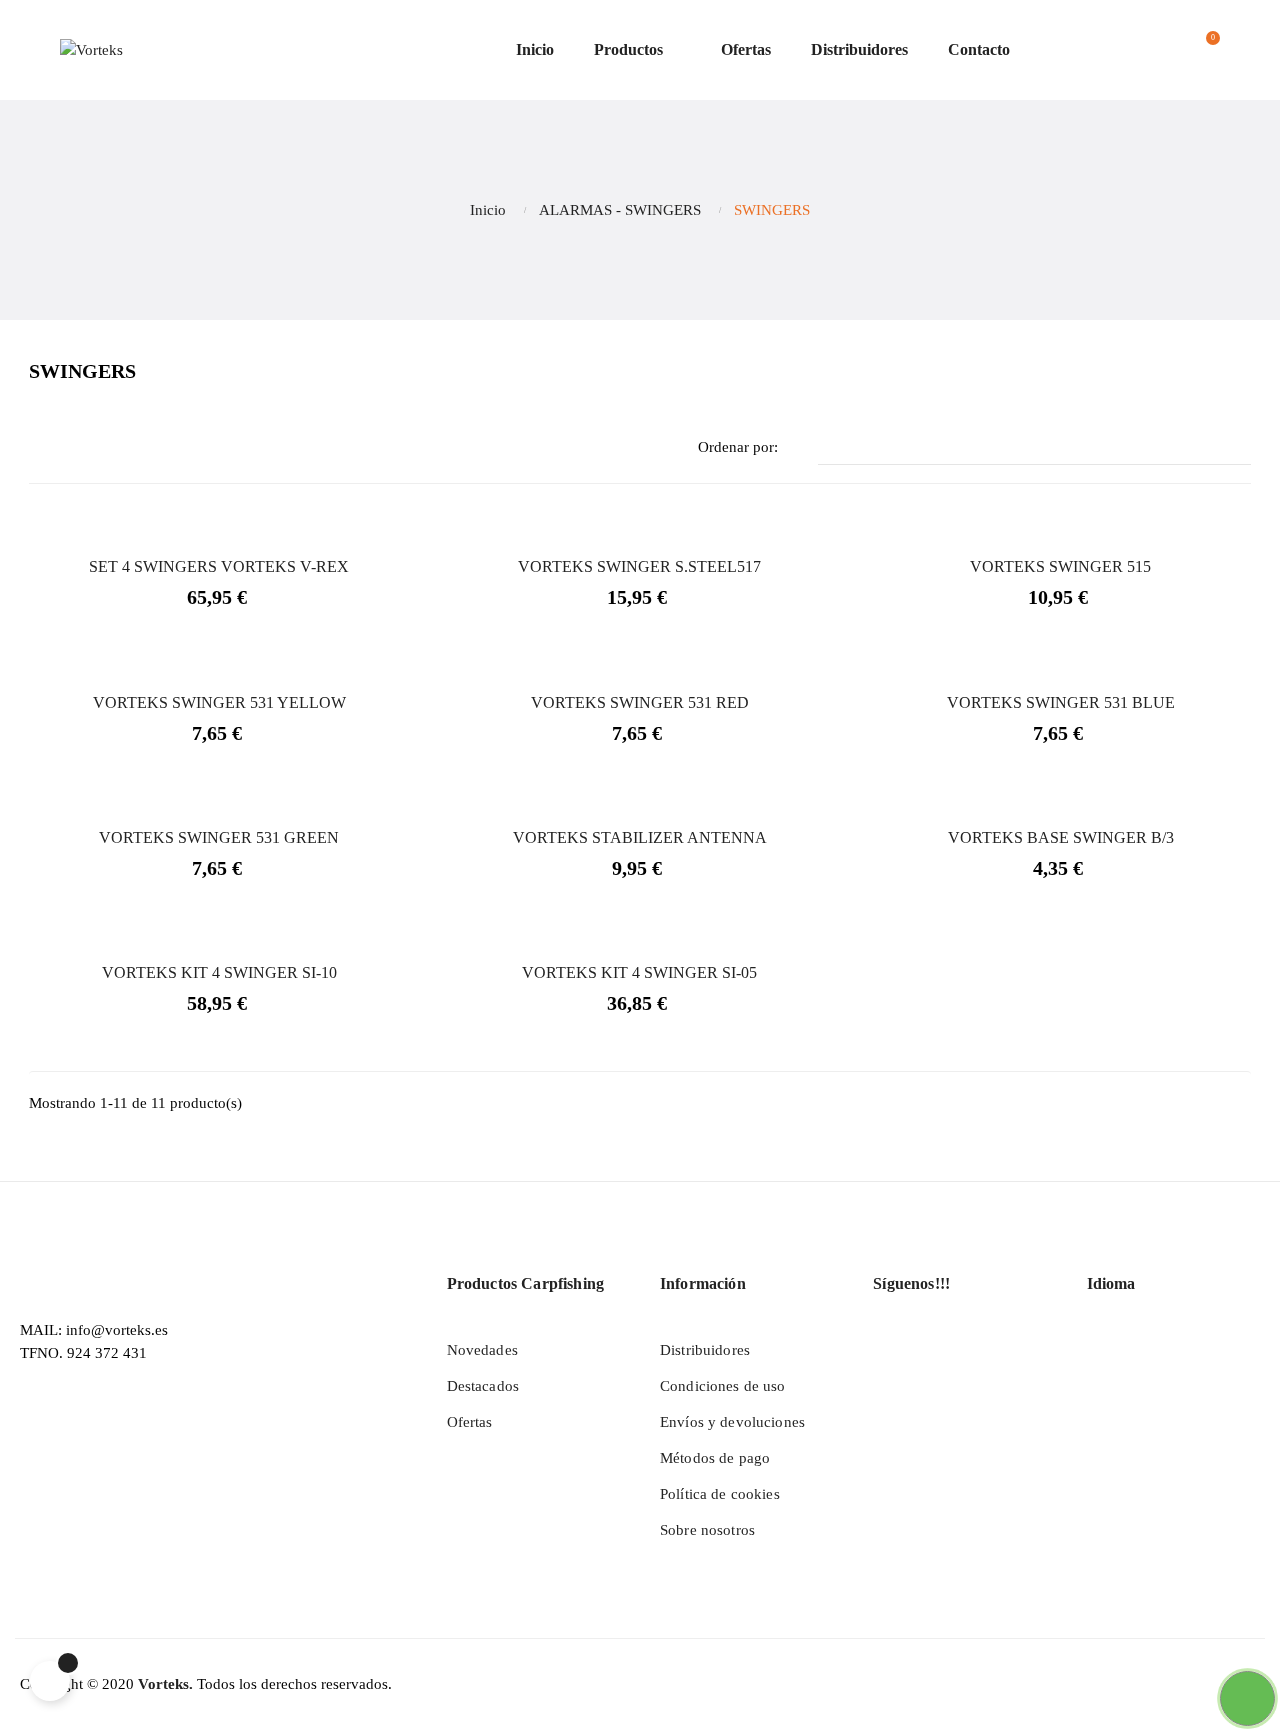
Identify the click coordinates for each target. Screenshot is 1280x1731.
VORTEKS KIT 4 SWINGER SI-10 (219, 972)
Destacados (483, 1386)
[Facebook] (890, 1349)
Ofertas (470, 1422)
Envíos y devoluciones (732, 1422)
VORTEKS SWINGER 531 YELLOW (219, 702)
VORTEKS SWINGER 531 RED (640, 702)
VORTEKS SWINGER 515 (1060, 566)
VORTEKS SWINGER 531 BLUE (1061, 702)
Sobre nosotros (707, 1530)
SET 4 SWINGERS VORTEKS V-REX (219, 566)
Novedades (482, 1350)
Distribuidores (705, 1350)
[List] (71, 448)
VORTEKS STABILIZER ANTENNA (640, 837)
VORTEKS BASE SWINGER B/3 (1061, 837)
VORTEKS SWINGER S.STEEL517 (639, 566)
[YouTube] (928, 1349)
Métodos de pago (715, 1458)
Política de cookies (720, 1494)
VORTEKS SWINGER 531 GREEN (219, 837)
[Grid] (41, 448)
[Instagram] (966, 1349)
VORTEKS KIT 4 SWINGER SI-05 (639, 972)
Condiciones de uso (723, 1386)
